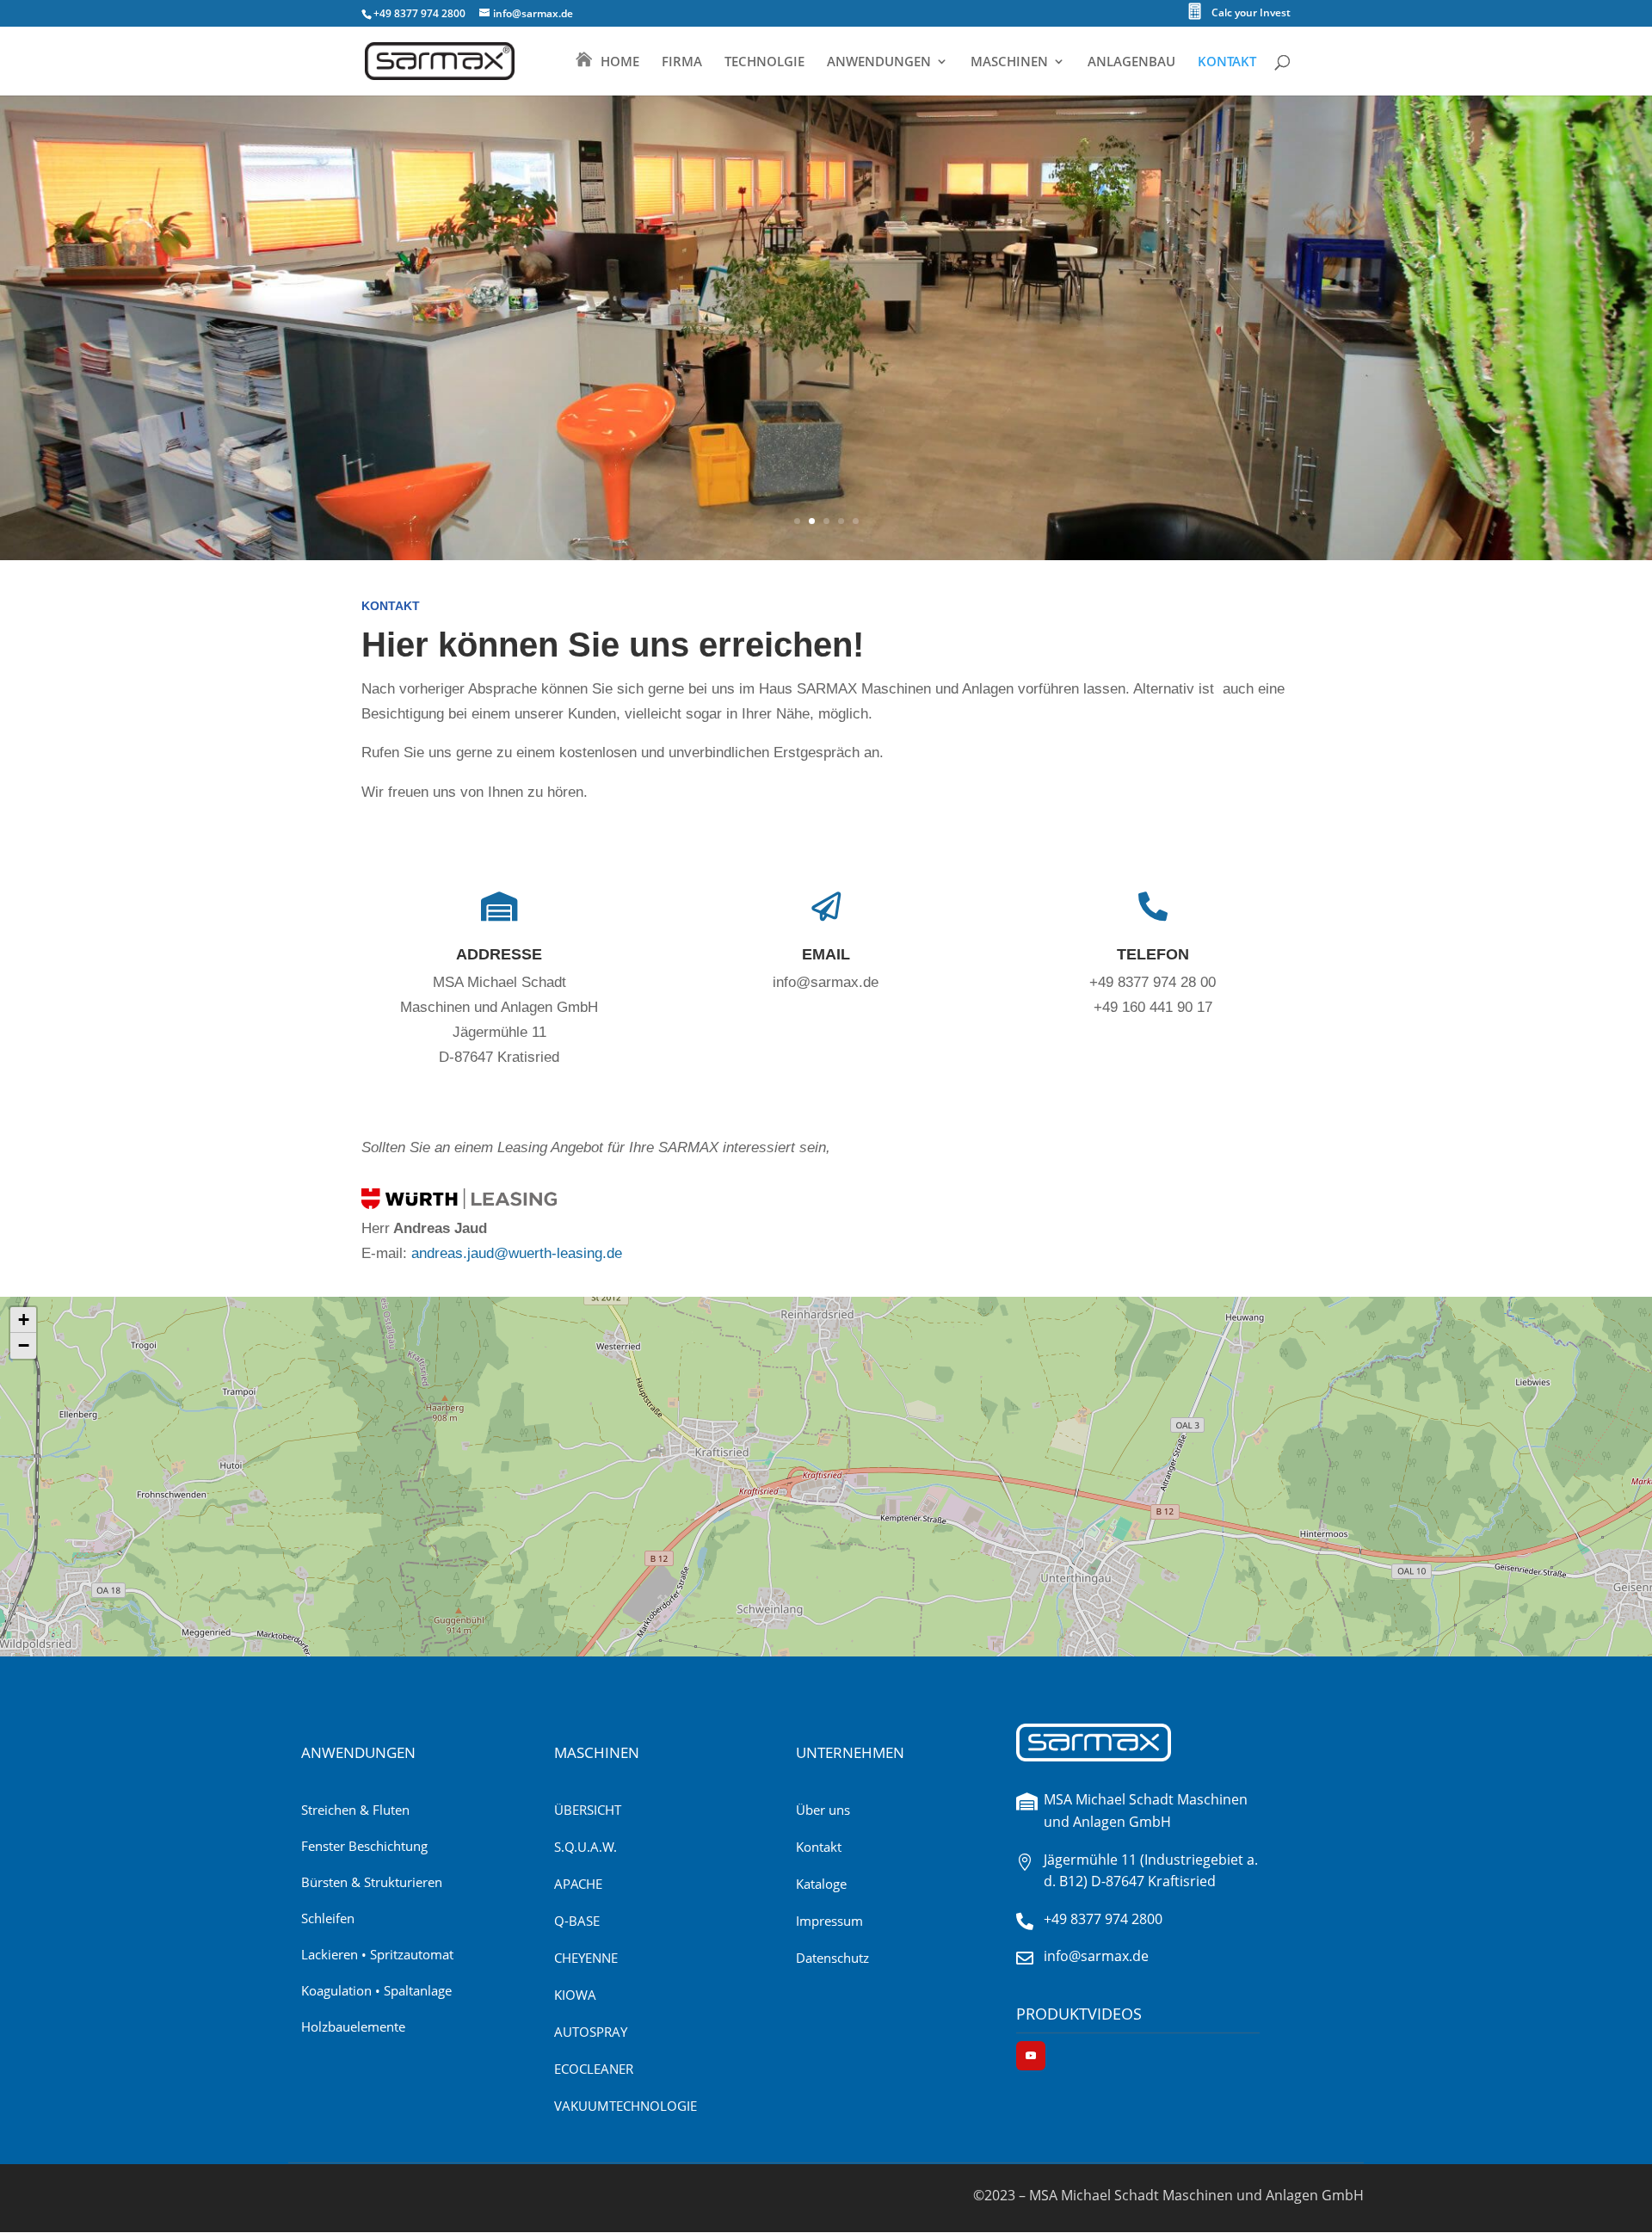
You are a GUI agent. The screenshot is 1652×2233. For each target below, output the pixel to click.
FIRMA (682, 62)
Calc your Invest (1251, 14)
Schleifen (328, 1918)
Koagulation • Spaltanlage (376, 1990)
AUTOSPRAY (591, 2032)
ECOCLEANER (594, 2069)
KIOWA (575, 1995)
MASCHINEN (1009, 62)
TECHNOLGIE (764, 62)
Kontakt (819, 1847)
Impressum (829, 1921)
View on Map (495, 1126)
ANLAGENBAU (1131, 62)
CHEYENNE (586, 1958)
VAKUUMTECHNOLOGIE (626, 2106)
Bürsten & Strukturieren (372, 1882)
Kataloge (821, 1884)
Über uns (823, 1810)
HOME (620, 62)
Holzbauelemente (353, 2026)
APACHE (578, 1884)
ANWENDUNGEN (879, 62)
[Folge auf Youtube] (1031, 2056)
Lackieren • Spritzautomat (377, 1954)
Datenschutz (832, 1958)
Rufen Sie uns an (1148, 1076)
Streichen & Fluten (355, 1810)
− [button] (24, 1345)
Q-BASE (577, 1921)
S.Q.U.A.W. (586, 1847)
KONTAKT (1227, 62)
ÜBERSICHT (588, 1810)
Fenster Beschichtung (364, 1846)
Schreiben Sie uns (821, 1051)
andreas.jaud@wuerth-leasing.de (517, 1253)
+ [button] (24, 1320)
